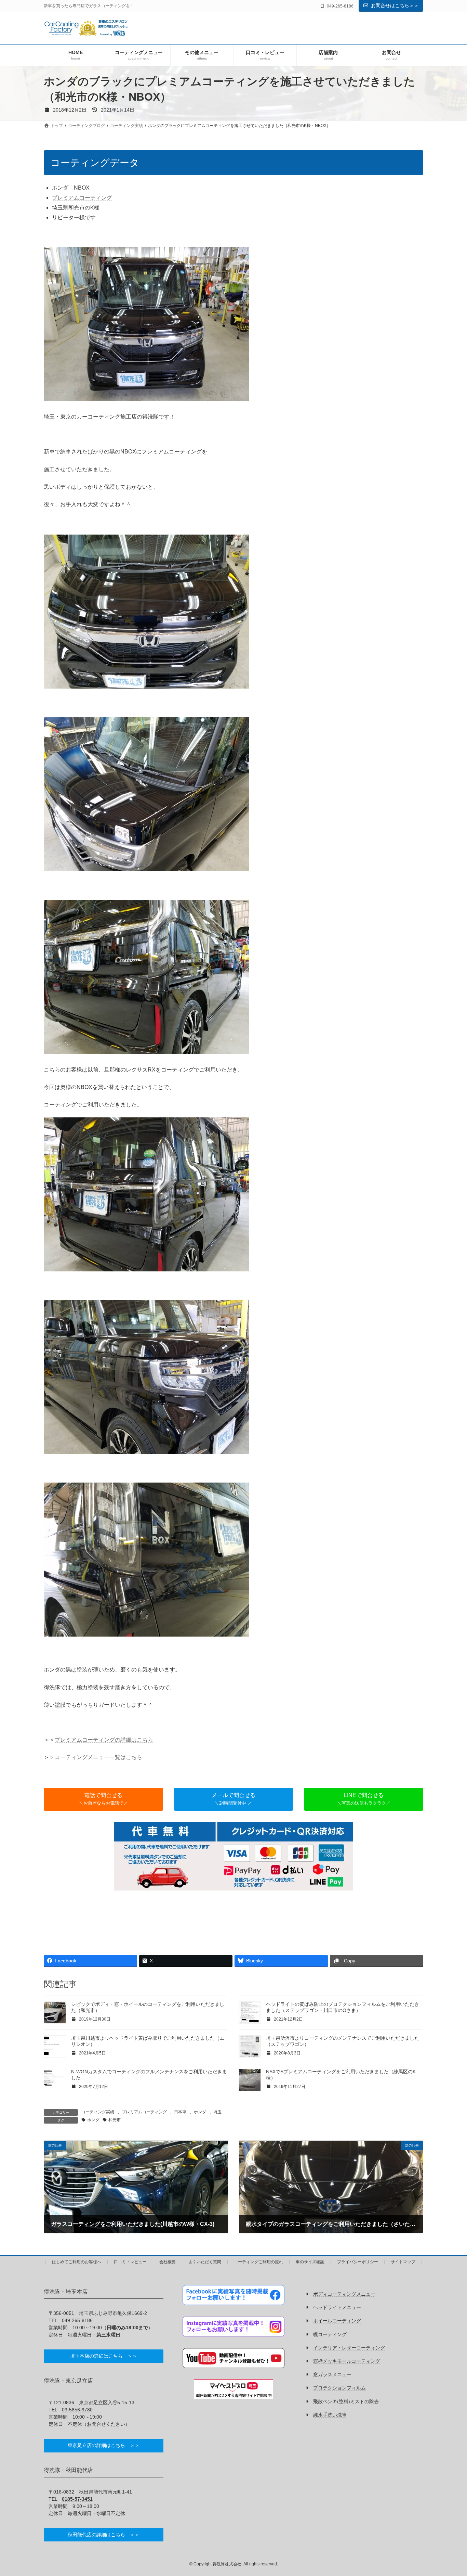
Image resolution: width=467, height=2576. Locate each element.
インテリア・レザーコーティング (349, 2348)
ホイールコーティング (337, 2321)
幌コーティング (330, 2334)
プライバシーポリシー (358, 2262)
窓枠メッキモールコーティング (347, 2361)
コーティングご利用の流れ (258, 2262)
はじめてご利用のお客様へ (77, 2262)
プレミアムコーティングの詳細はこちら (104, 1740)
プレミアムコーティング (82, 198)
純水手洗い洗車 (330, 2415)
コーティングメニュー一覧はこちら (98, 1757)
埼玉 (217, 2112)
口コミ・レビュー (130, 2262)
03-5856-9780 (77, 2410)
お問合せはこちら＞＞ (395, 5)
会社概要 (168, 2262)
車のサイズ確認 (310, 2262)
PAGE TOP (450, 2492)
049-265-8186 (77, 2320)
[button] (103, 1799)
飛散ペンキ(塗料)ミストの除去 (346, 2401)
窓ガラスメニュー (332, 2375)
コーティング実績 (98, 2112)
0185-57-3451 (77, 2499)
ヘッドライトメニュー (337, 2308)
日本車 (180, 2112)
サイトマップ (403, 2262)
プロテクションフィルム (339, 2388)
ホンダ (200, 2112)
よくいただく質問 (205, 2262)
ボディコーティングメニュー (344, 2294)
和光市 (115, 2120)
